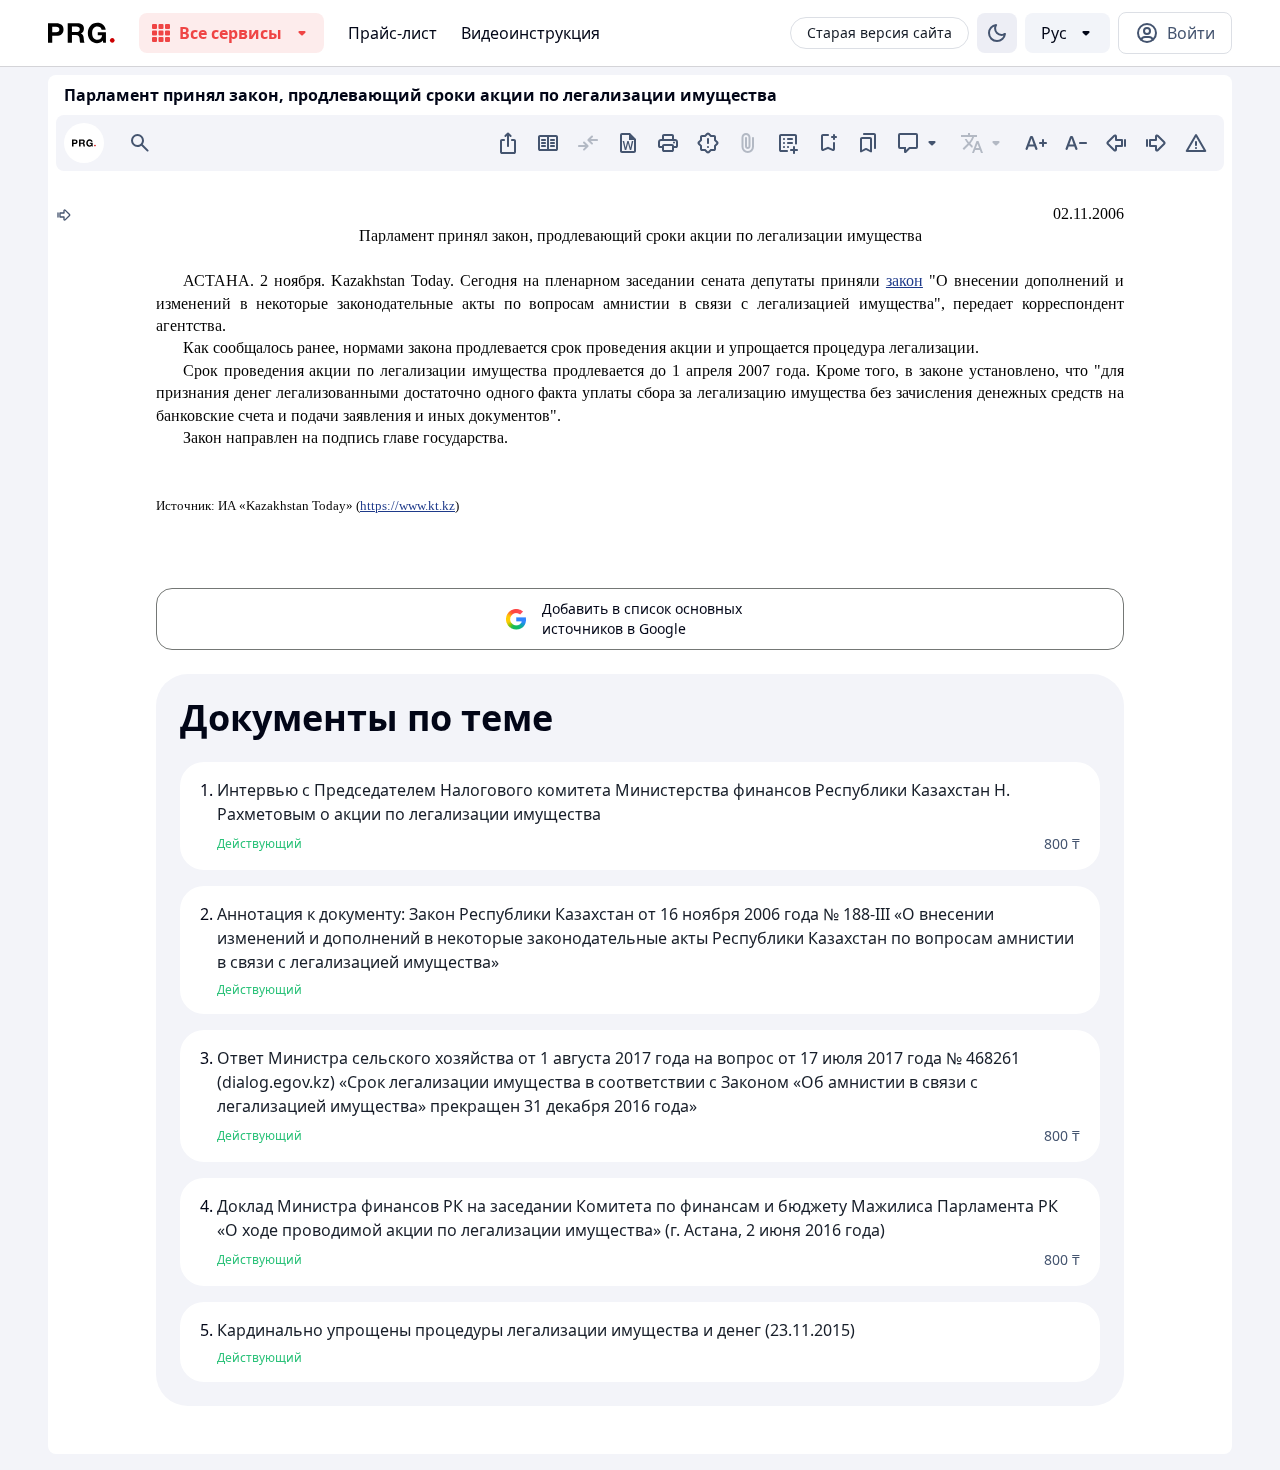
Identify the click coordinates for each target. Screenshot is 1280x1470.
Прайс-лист (392, 33)
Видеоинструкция (530, 33)
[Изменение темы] (997, 33)
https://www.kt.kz (407, 505)
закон (904, 280)
